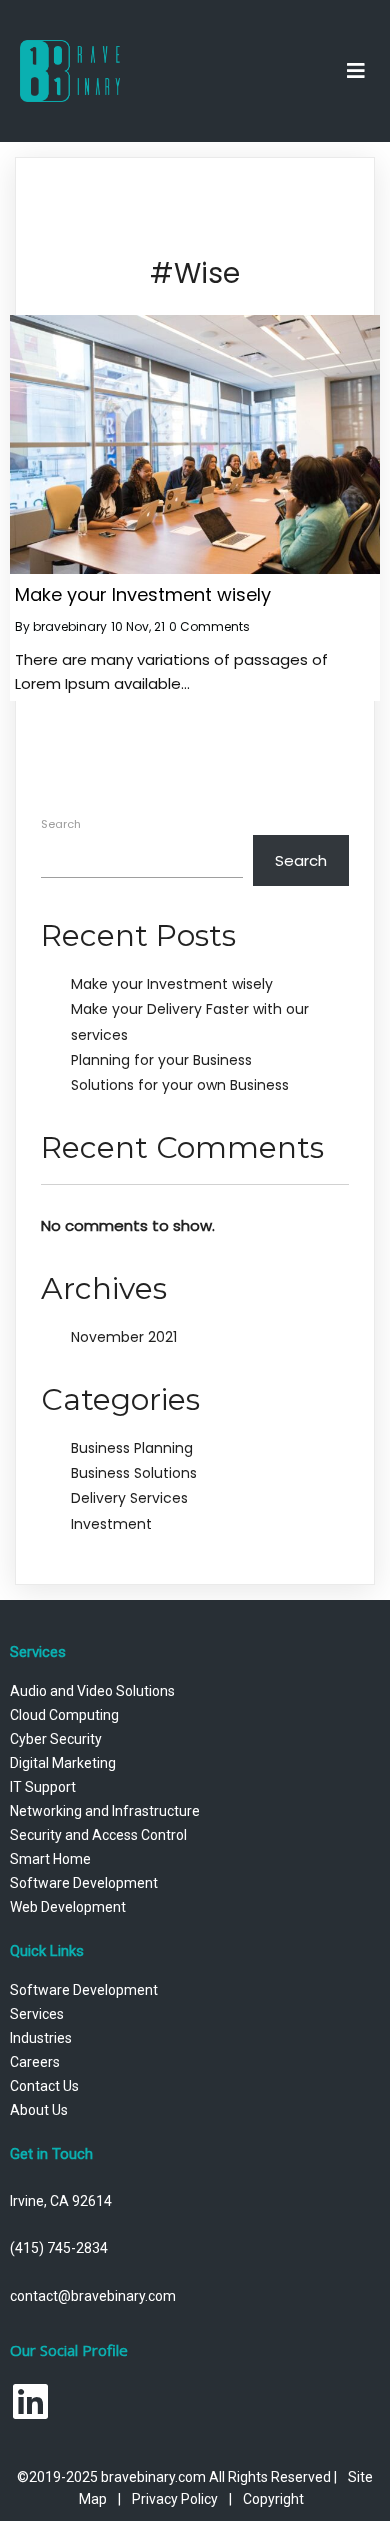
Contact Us (44, 2086)
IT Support (43, 1787)
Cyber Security (56, 1739)
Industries (41, 2038)
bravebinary (70, 626)
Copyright (273, 2499)
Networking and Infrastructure (105, 1811)
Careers (35, 2062)
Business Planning (132, 1448)
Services (37, 2014)
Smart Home (50, 1859)
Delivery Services (129, 1498)
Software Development (84, 1883)
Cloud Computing (64, 1715)
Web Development (68, 1907)
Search (61, 824)
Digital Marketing (63, 1763)
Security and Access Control (98, 1835)
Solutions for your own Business (180, 1085)
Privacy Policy (175, 2499)
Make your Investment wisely (172, 984)
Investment (111, 1524)
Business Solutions (134, 1473)
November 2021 (124, 1337)
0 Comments (209, 626)
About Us (39, 2110)
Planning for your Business (161, 1060)
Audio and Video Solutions (92, 1691)
